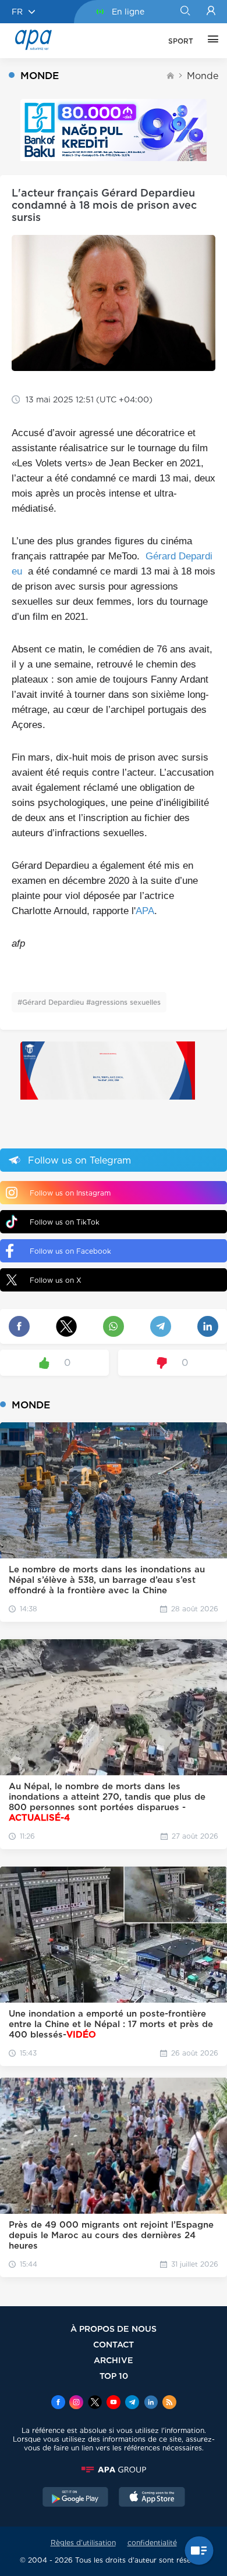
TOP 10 (114, 2376)
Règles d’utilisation (83, 2543)
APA (145, 911)
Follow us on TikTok (65, 1222)
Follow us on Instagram (70, 1193)
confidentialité (152, 2543)
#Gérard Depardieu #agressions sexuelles (89, 1002)
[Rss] (169, 2403)
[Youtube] (114, 2403)
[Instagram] (76, 2403)
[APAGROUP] (114, 2470)
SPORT (181, 41)
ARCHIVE (114, 2360)
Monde (203, 76)
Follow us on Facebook (70, 1251)
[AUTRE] (210, 41)
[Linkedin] (151, 2403)
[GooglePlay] (76, 2498)
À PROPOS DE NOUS (114, 2329)
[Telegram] (132, 2403)
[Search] (185, 12)
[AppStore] (152, 2498)
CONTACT (114, 2344)
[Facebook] (58, 2403)
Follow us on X (56, 1280)
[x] (95, 2403)
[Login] (211, 12)
